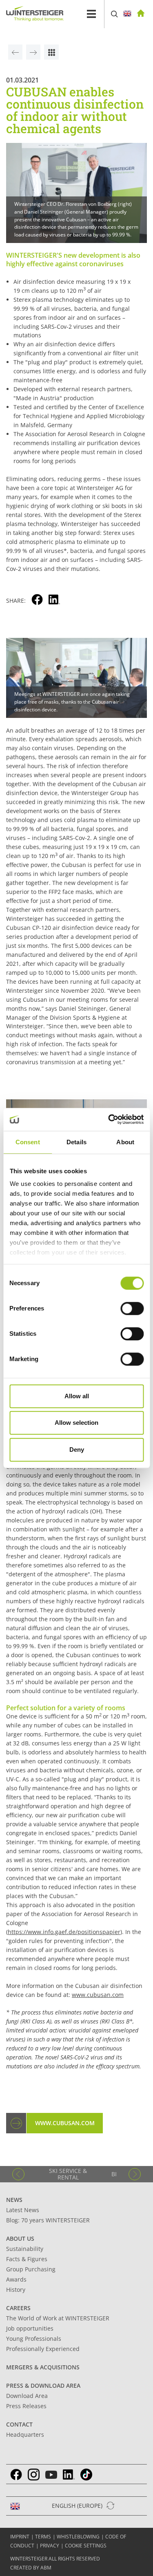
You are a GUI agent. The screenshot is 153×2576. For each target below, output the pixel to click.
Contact (19, 2424)
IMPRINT (20, 2537)
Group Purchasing (31, 2269)
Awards (16, 2279)
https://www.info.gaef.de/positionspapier (64, 1932)
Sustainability (25, 2249)
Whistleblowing (78, 2537)
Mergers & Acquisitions (43, 2367)
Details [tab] (76, 1142)
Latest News (23, 2210)
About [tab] (125, 1142)
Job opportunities (30, 2328)
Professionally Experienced (43, 2349)
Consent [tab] (28, 1142)
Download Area (27, 2396)
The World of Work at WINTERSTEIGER (58, 2318)
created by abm (31, 2568)
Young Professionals (34, 2339)
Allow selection (76, 1423)
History (16, 2290)
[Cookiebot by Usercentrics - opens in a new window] (109, 1119)
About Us (20, 2238)
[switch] (132, 1308)
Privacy (50, 2546)
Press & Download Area (43, 2385)
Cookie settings (86, 2546)
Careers (18, 2308)
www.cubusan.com (98, 1995)
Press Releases (26, 2406)
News (14, 2200)
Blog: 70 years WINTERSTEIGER (48, 2220)
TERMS (43, 2537)
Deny (77, 1450)
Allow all (77, 1396)
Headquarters (25, 2434)
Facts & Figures (27, 2259)
